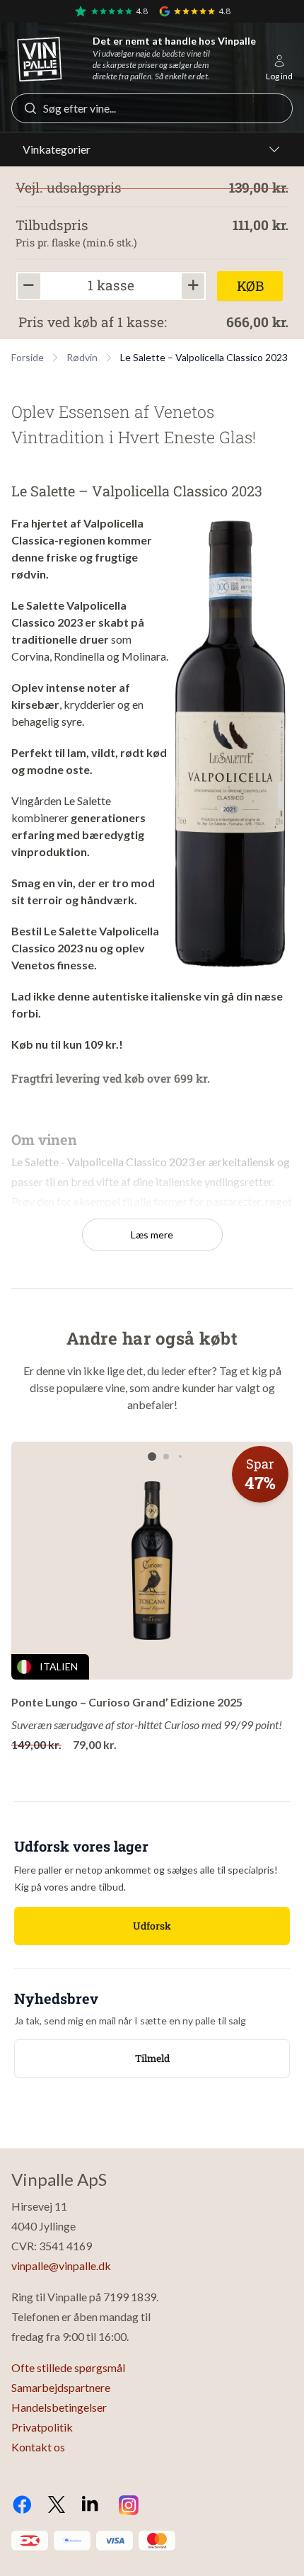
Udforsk (152, 1926)
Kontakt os (38, 2447)
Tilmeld (152, 2058)
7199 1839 (130, 2297)
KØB (250, 286)
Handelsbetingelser (59, 2407)
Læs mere (152, 1235)
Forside (28, 357)
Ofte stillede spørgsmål (68, 2367)
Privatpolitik (42, 2427)
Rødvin (82, 357)
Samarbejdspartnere (61, 2387)
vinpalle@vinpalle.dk (61, 2266)
